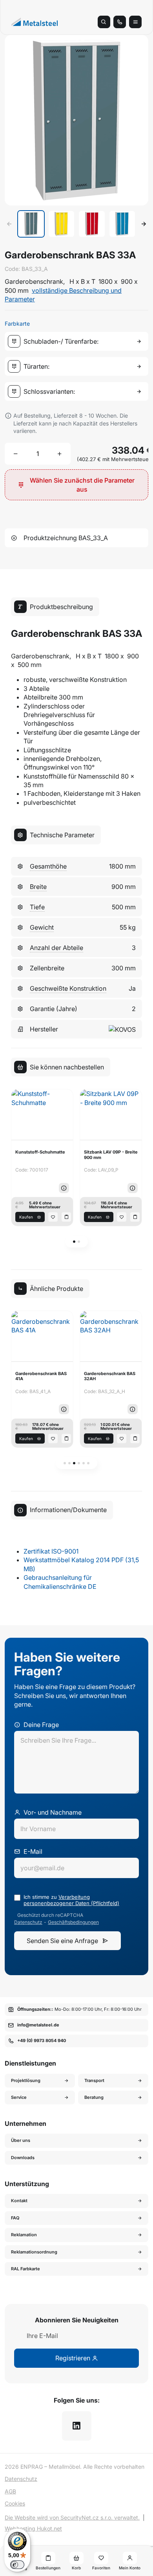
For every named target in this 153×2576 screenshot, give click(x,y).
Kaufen (26, 1217)
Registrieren (74, 2358)
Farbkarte (17, 324)
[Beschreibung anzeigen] (64, 1188)
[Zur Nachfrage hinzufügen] (66, 1217)
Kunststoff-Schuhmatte (40, 1152)
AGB (10, 2491)
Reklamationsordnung (34, 2252)
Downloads (23, 2158)
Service (19, 2097)
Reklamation (24, 2235)
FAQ (15, 2218)
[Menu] (135, 22)
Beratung (94, 2097)
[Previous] (9, 224)
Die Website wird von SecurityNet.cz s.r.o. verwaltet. (72, 2517)
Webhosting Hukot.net (33, 2528)
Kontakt (19, 2201)
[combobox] (78, 341)
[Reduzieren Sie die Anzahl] (16, 454)
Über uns (21, 2140)
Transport (94, 2080)
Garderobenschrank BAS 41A (41, 1376)
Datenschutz (28, 1922)
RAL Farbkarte (25, 2269)
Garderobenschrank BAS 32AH (110, 1376)
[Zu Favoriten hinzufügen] (53, 1217)
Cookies (15, 2503)
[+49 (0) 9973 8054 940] (120, 22)
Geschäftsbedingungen (73, 1922)
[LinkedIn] (77, 2426)
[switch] (17, 2565)
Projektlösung (26, 2080)
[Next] (144, 224)
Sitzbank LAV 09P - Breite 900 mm (111, 1155)
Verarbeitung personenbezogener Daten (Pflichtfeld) (71, 1900)
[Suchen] (104, 22)
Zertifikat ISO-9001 (51, 1551)
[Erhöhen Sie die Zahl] (60, 454)
